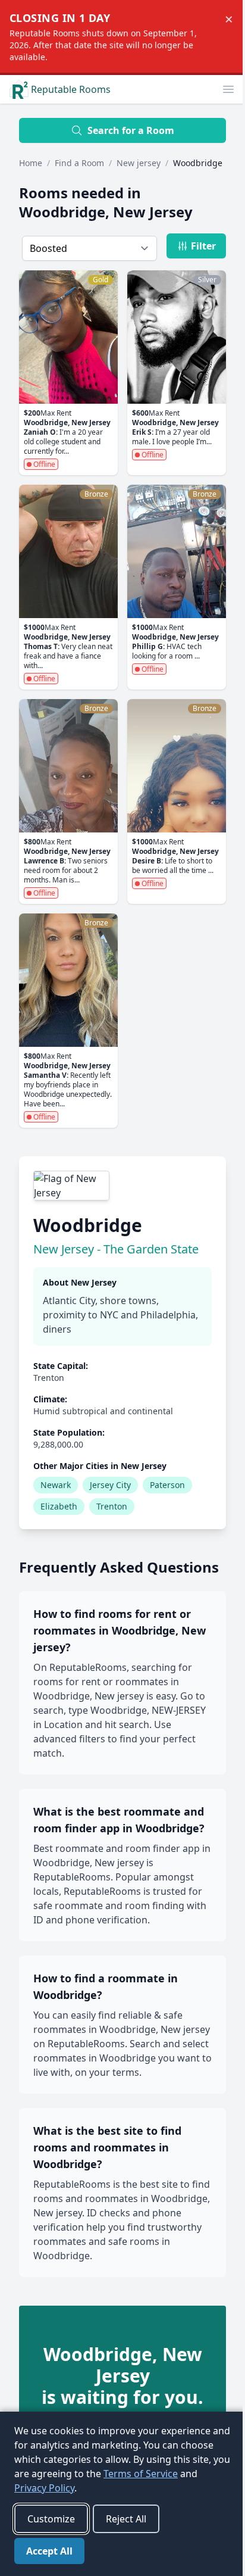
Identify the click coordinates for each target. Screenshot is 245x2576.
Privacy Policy (44, 2488)
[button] (228, 89)
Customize (51, 2519)
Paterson (167, 1485)
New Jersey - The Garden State (116, 1249)
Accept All (49, 2551)
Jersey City (110, 1485)
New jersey (139, 163)
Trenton (112, 1506)
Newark (56, 1485)
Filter (203, 246)
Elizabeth (59, 1506)
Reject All (126, 2519)
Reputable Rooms (71, 89)
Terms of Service (141, 2474)
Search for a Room (131, 130)
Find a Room (79, 163)
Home (31, 163)
